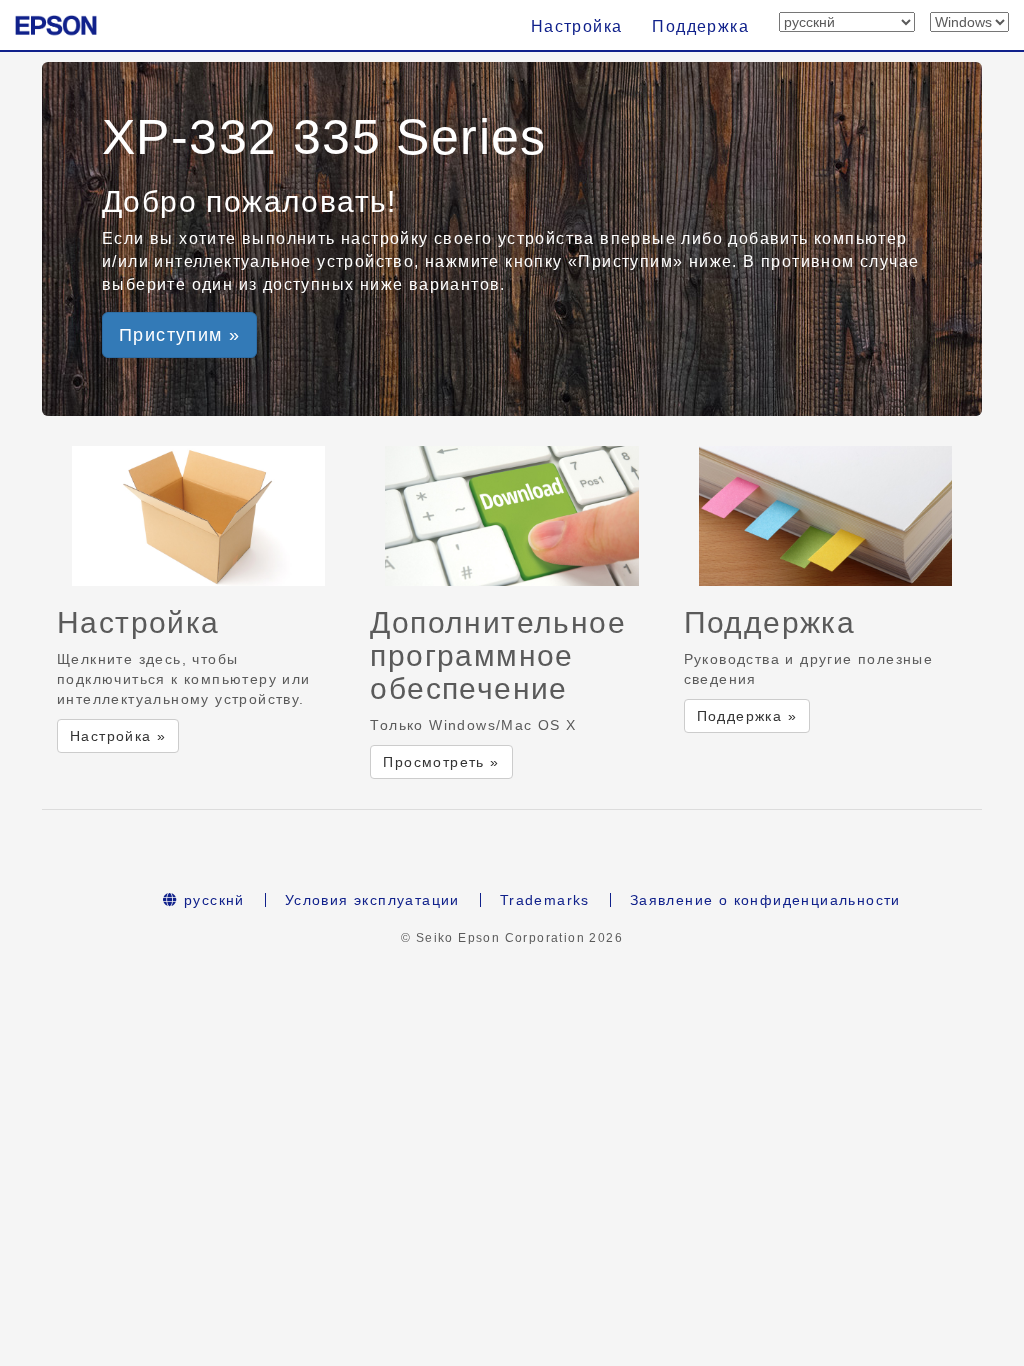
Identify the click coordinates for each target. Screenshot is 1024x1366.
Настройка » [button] (118, 736)
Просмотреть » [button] (441, 762)
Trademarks (545, 900)
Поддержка (700, 26)
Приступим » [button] (179, 335)
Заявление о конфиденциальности (765, 900)
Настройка (577, 26)
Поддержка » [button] (747, 716)
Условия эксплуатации (372, 900)
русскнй (212, 900)
